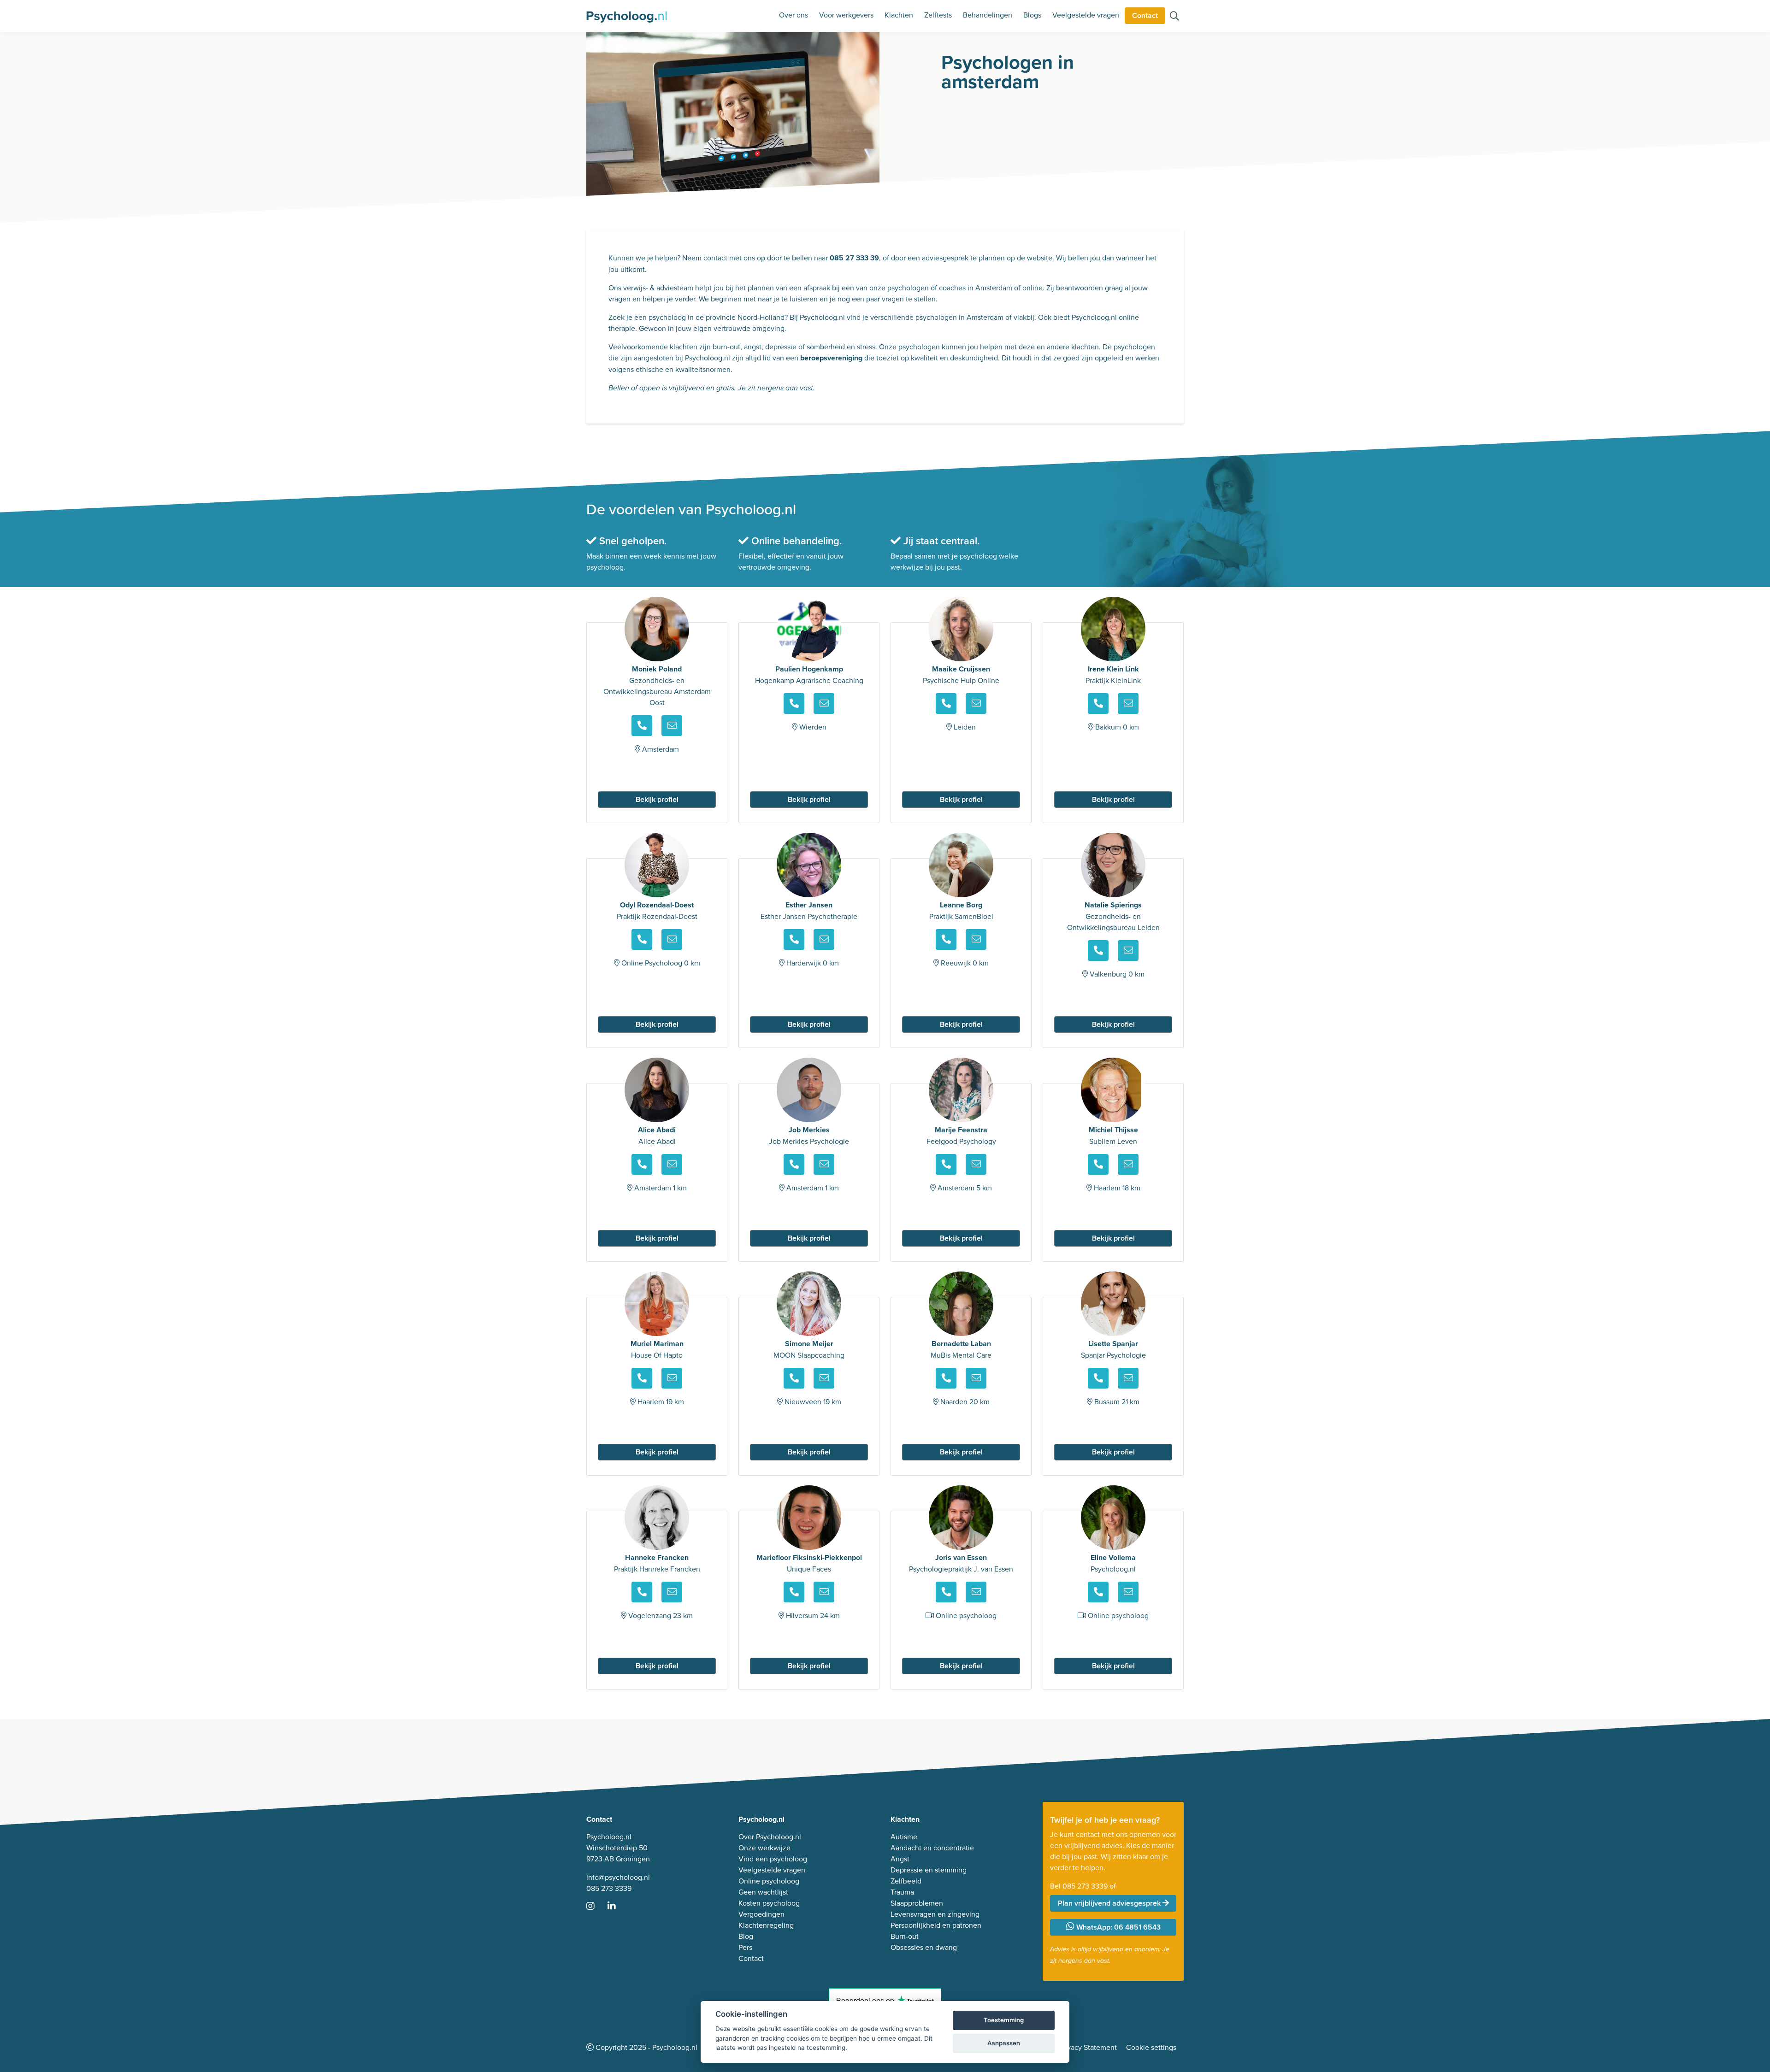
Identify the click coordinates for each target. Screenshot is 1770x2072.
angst (753, 347)
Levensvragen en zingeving (935, 1914)
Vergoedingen (761, 1914)
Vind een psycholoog (773, 1859)
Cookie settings (1151, 2047)
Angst (900, 1859)
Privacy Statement (1088, 2047)
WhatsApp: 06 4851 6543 (1118, 1927)
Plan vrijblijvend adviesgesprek (1110, 1903)
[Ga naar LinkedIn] (617, 1907)
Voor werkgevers (846, 15)
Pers (745, 1947)
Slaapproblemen (917, 1903)
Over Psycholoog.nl (770, 1837)
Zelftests (938, 15)
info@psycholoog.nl (618, 1877)
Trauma (902, 1892)
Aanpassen (1004, 2043)
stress (866, 347)
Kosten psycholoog (769, 1903)
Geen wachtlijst (763, 1892)
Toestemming (1004, 2020)
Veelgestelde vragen (1086, 15)
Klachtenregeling (766, 1925)
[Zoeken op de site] (1174, 17)
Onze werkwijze (764, 1848)
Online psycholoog (769, 1881)
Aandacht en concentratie (932, 1848)
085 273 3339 (609, 1888)
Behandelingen (988, 15)
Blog (746, 1936)
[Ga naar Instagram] (596, 1907)
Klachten (899, 15)
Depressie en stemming (929, 1870)
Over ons (794, 15)
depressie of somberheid (805, 347)
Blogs (1032, 15)
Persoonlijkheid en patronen (936, 1925)
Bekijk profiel (657, 799)
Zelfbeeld (906, 1881)
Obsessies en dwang (924, 1947)
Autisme (904, 1837)
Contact (1145, 15)
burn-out (726, 347)
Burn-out (905, 1936)
